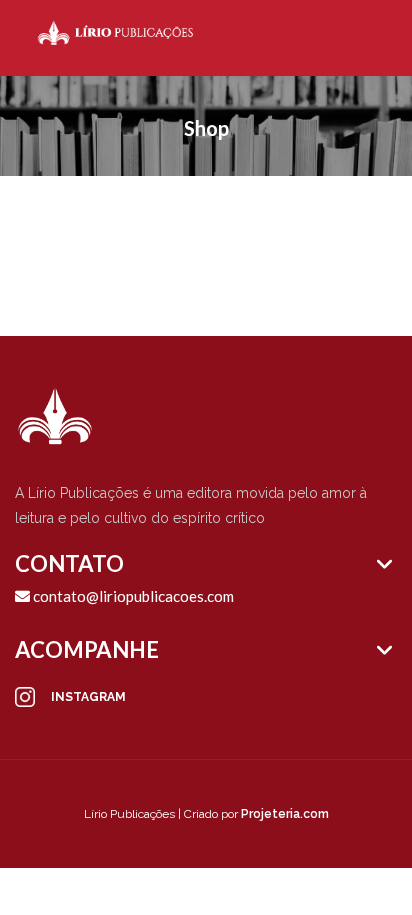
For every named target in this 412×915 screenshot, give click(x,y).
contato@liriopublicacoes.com (132, 596)
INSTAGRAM (88, 697)
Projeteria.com (285, 814)
